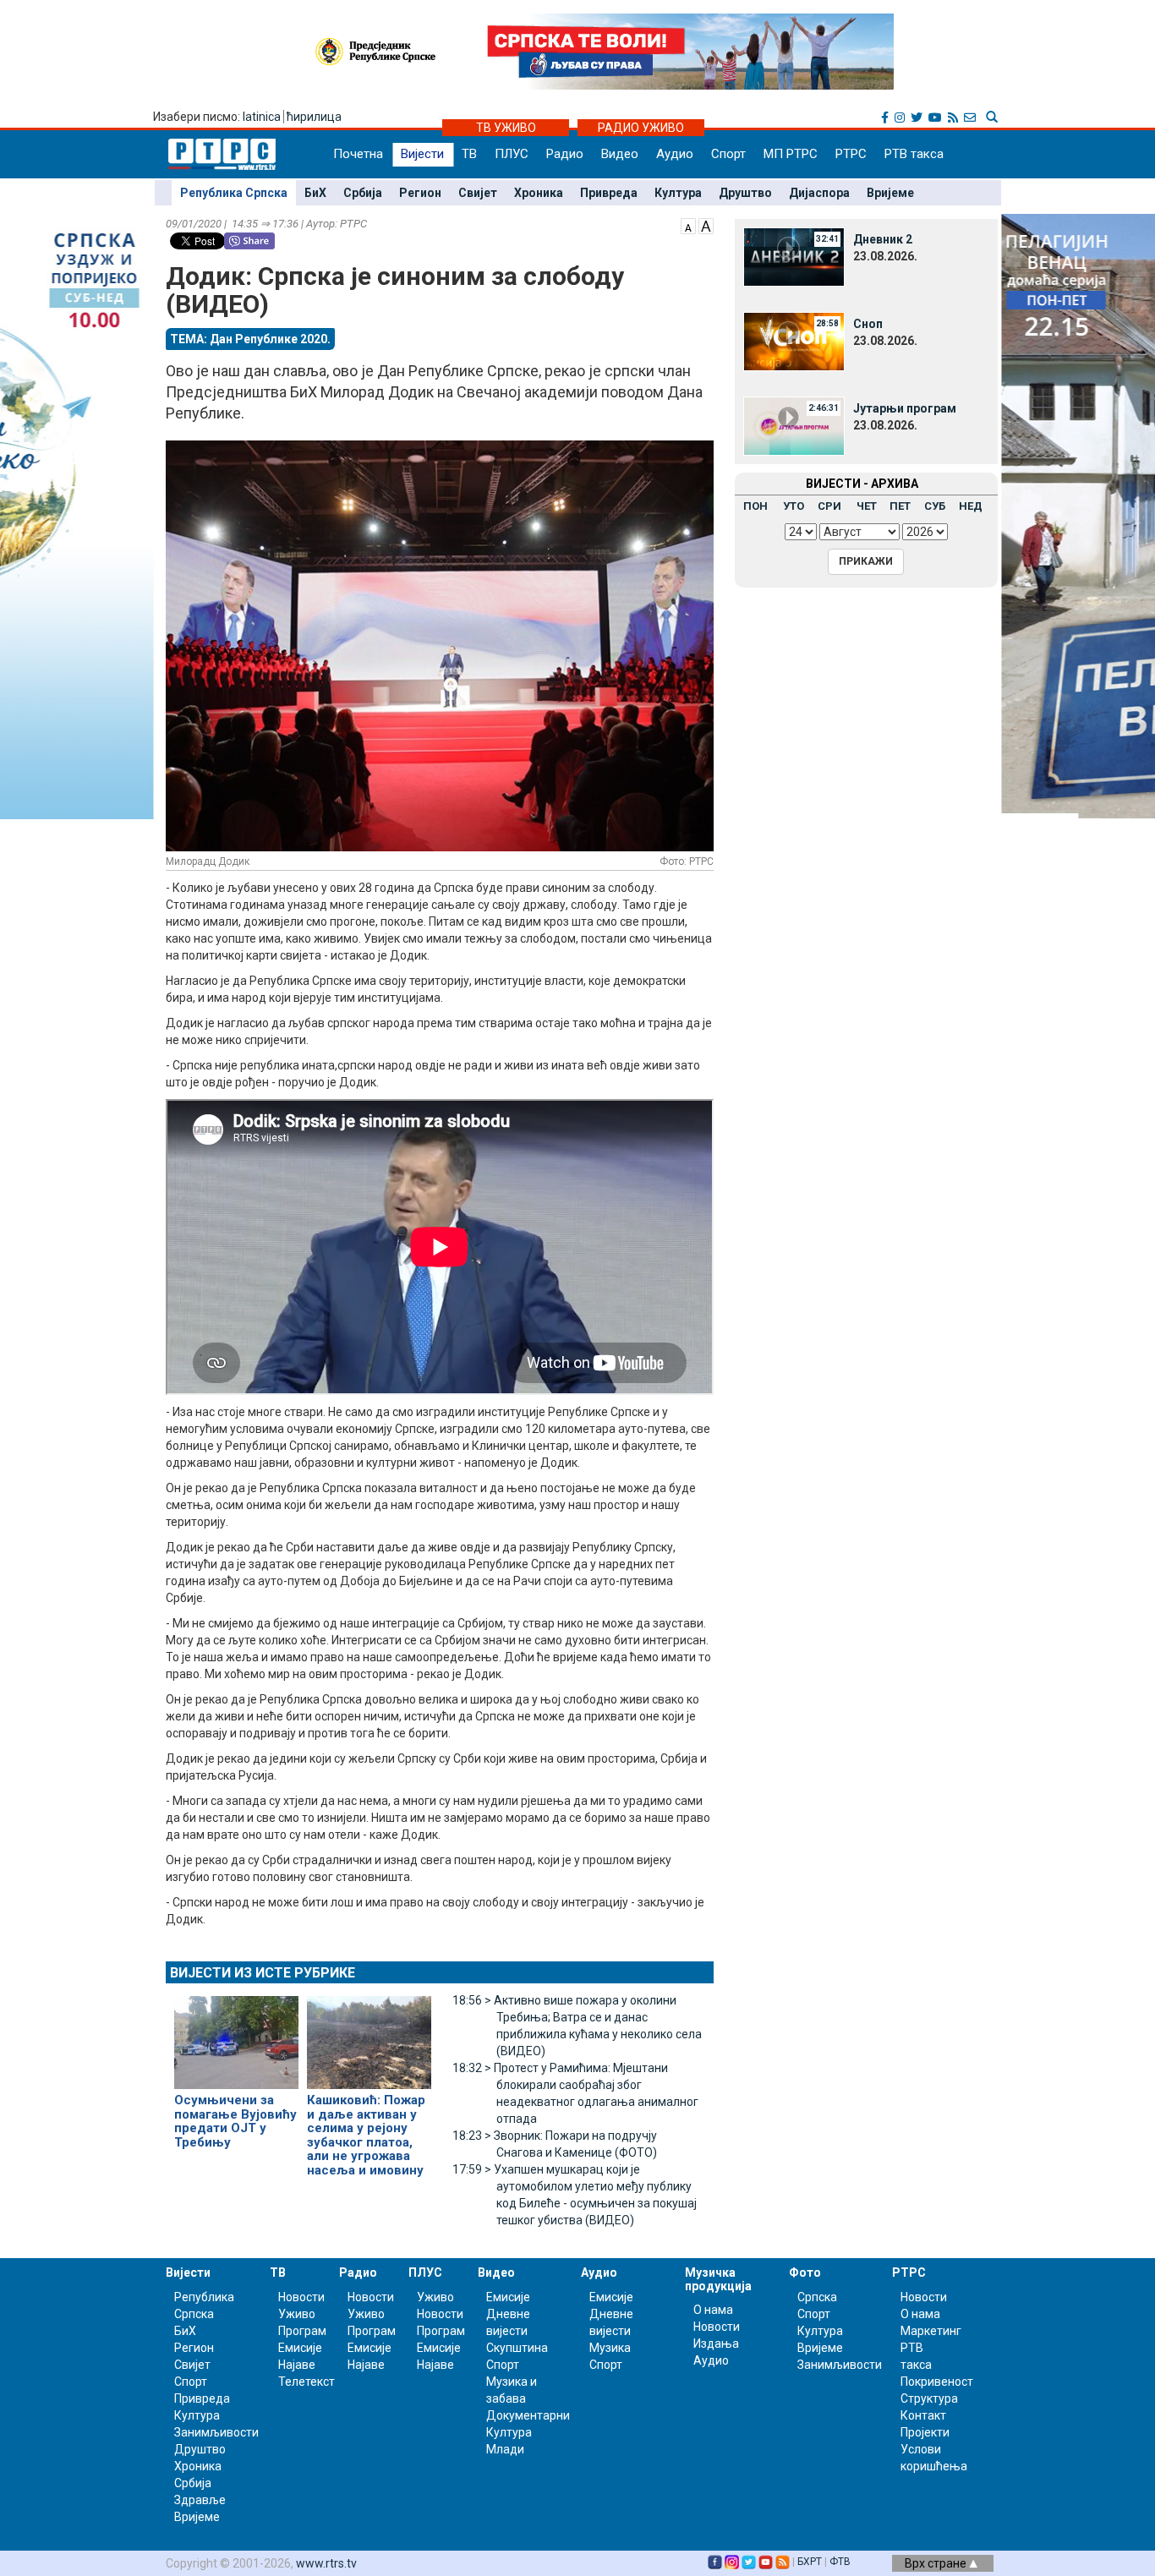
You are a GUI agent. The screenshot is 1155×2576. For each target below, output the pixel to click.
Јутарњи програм (905, 408)
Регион (420, 193)
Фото (805, 2272)
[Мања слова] (688, 225)
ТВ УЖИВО (506, 128)
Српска (817, 2297)
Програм (302, 2331)
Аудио (675, 154)
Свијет (478, 193)
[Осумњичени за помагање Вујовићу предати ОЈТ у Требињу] (236, 2036)
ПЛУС (512, 154)
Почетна (358, 154)
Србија (363, 193)
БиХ (315, 193)
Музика (610, 2348)
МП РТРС (791, 154)
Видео (620, 154)
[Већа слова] (706, 225)
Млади (505, 2449)
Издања (716, 2344)
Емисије (300, 2348)
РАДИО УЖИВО (641, 128)
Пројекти (925, 2432)
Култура (678, 193)
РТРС (851, 154)
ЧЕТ (867, 506)
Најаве (297, 2365)
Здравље (200, 2500)
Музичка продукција (718, 2279)
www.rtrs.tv (326, 2563)
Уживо (297, 2314)
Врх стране (937, 2563)
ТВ (469, 154)
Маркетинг (931, 2331)
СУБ (935, 506)
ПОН (755, 506)
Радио (565, 154)
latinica (262, 117)
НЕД (971, 506)
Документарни (528, 2415)
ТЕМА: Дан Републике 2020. (250, 339)
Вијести (422, 154)
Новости (301, 2297)
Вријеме (890, 193)
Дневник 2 (883, 239)
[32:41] (794, 256)
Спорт (728, 154)
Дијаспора (819, 193)
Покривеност (937, 2382)
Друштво (745, 193)
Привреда (609, 193)
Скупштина (517, 2348)
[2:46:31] (794, 425)
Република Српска (234, 193)
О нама (713, 2310)
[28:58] (794, 341)
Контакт (923, 2415)
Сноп (868, 324)
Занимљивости (216, 2432)
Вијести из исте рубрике (263, 1973)
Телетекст (307, 2382)
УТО (794, 506)
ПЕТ (900, 506)
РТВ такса (914, 154)
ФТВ (840, 2562)
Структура (929, 2398)
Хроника (539, 193)
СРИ (829, 506)
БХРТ (810, 2562)
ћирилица (314, 117)
